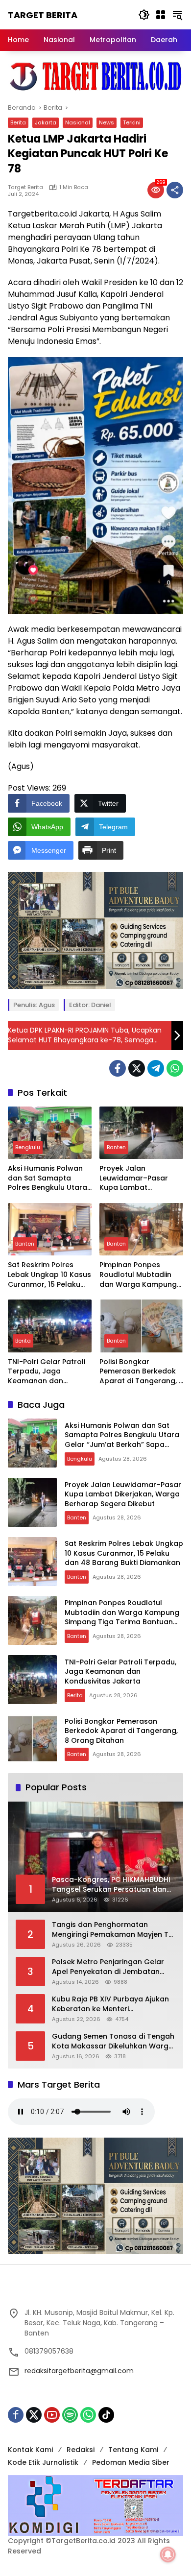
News (107, 122)
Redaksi (81, 2450)
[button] (144, 15)
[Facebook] (118, 1068)
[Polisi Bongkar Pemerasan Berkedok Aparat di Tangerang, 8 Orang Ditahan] (141, 1326)
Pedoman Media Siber (131, 2462)
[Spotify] (70, 2415)
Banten (116, 1147)
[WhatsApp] (175, 1068)
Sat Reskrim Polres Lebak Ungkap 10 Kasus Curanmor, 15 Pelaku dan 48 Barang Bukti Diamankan (49, 1275)
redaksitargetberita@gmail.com (79, 2371)
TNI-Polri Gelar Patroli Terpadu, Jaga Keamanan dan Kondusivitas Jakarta (47, 1372)
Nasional (78, 122)
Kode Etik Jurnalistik (43, 2462)
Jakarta (46, 122)
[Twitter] (137, 1068)
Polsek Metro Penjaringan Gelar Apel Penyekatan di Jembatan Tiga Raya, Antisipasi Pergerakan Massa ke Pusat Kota (110, 1967)
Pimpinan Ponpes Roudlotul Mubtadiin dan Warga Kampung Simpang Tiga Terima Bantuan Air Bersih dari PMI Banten (140, 1275)
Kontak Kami (30, 2450)
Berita (18, 122)
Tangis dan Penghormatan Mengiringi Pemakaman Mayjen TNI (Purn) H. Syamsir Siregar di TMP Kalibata (114, 1930)
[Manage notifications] (168, 2554)
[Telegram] (156, 1068)
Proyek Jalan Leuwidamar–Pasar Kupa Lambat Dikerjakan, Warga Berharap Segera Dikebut (134, 1178)
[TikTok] (106, 2415)
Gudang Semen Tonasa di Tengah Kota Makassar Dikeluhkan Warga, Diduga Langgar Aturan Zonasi (113, 2041)
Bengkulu (28, 1147)
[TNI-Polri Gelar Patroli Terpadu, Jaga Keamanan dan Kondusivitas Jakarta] (50, 1326)
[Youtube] (52, 2415)
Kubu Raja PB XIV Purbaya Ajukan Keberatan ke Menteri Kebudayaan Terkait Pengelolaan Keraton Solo (112, 2004)
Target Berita (43, 15)
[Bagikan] (175, 190)
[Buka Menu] (161, 15)
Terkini (132, 122)
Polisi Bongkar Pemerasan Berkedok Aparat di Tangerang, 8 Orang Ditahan (141, 1372)
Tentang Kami (133, 2450)
